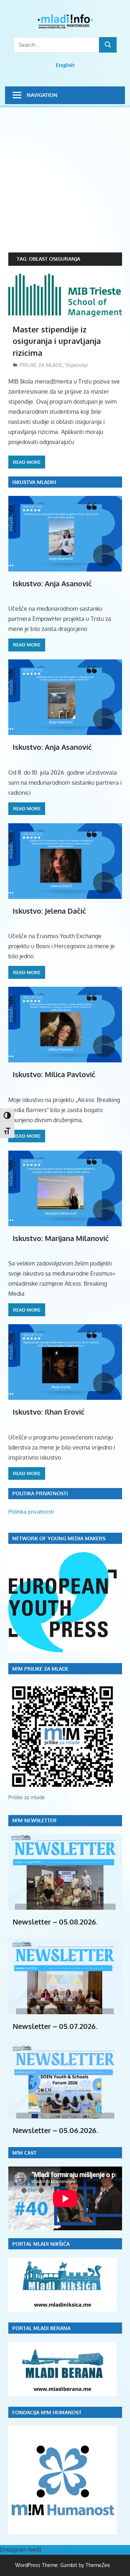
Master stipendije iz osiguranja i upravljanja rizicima (57, 341)
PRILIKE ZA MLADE (41, 365)
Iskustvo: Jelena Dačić (49, 911)
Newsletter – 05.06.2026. (55, 2130)
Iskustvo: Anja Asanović (52, 583)
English (65, 65)
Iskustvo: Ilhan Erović (49, 1412)
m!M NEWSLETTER (34, 1820)
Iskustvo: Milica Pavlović (54, 1074)
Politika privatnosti (31, 1512)
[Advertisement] (65, 184)
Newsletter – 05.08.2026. (55, 1922)
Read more (27, 462)
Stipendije (77, 365)
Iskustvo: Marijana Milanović (61, 1238)
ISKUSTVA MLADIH (34, 482)
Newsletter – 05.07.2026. (55, 2026)
